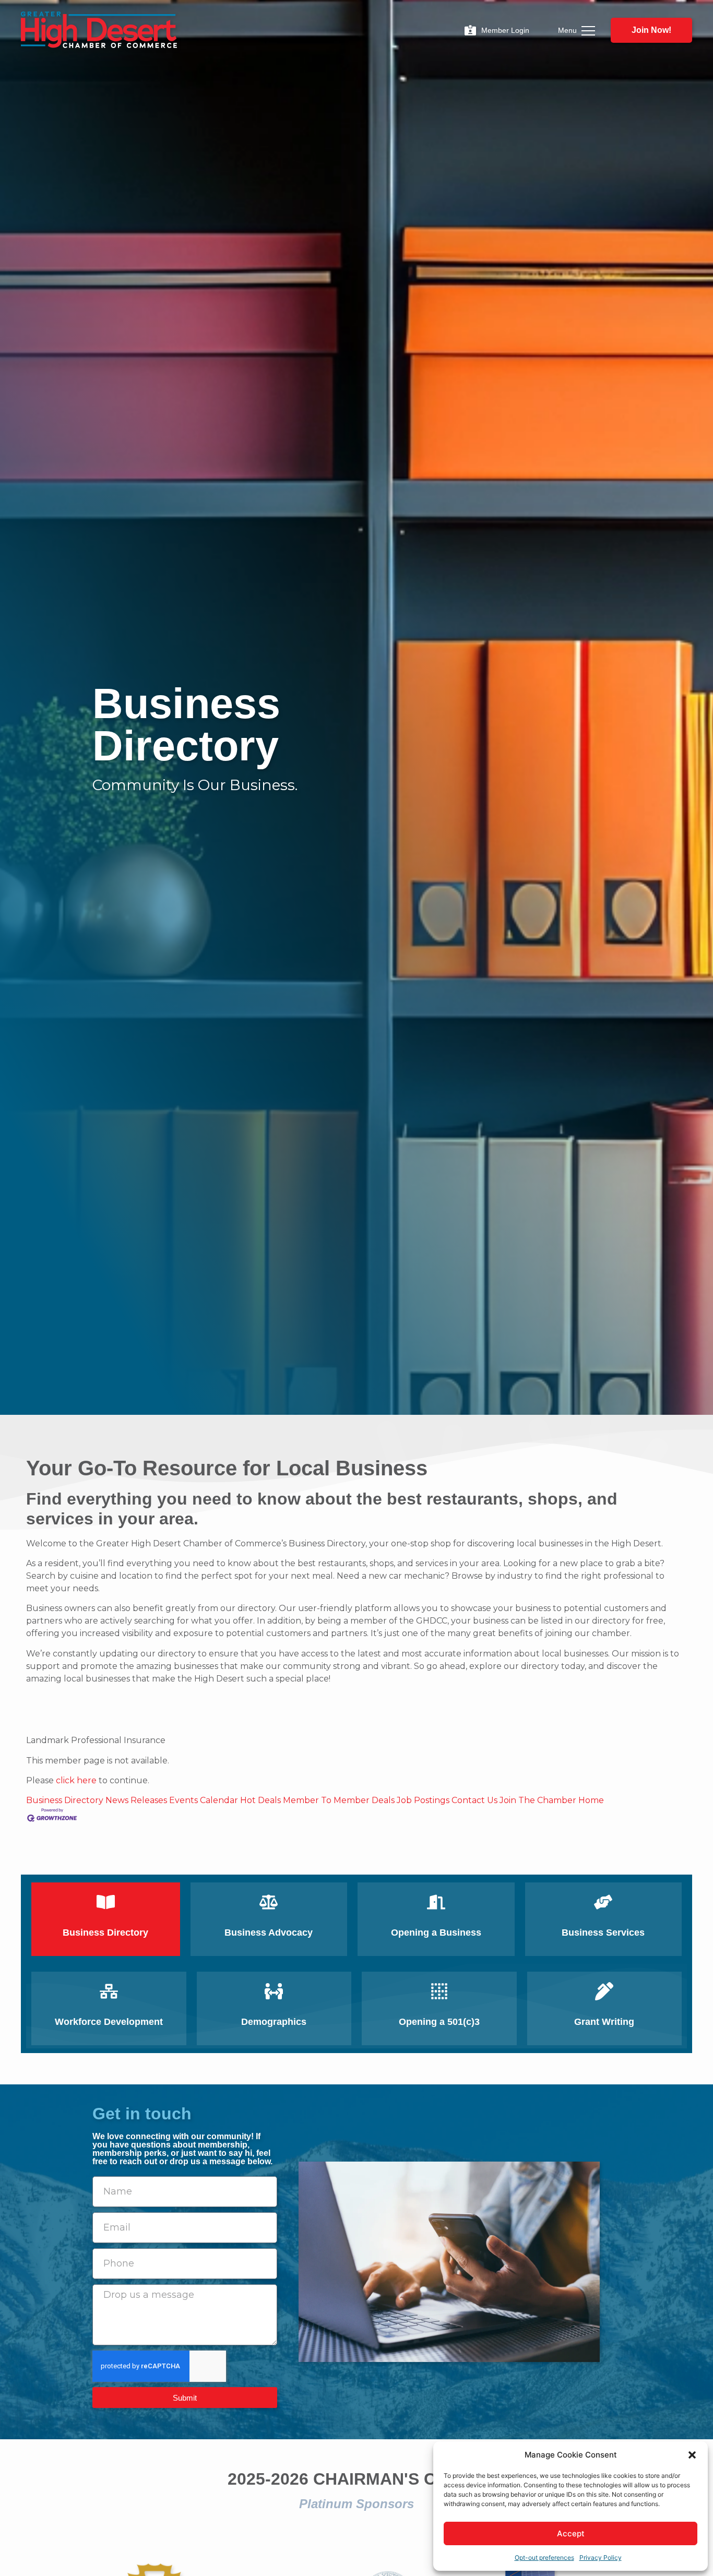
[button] (692, 2455)
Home (591, 1800)
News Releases (136, 1800)
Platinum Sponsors (356, 2504)
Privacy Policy (601, 2557)
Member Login (505, 30)
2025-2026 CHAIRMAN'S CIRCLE (357, 2479)
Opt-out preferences (544, 2557)
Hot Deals (260, 1800)
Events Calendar (204, 1800)
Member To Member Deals (339, 1800)
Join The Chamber (538, 1800)
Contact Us (474, 1800)
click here (76, 1780)
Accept (571, 2533)
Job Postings (423, 1800)
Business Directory (65, 1800)
